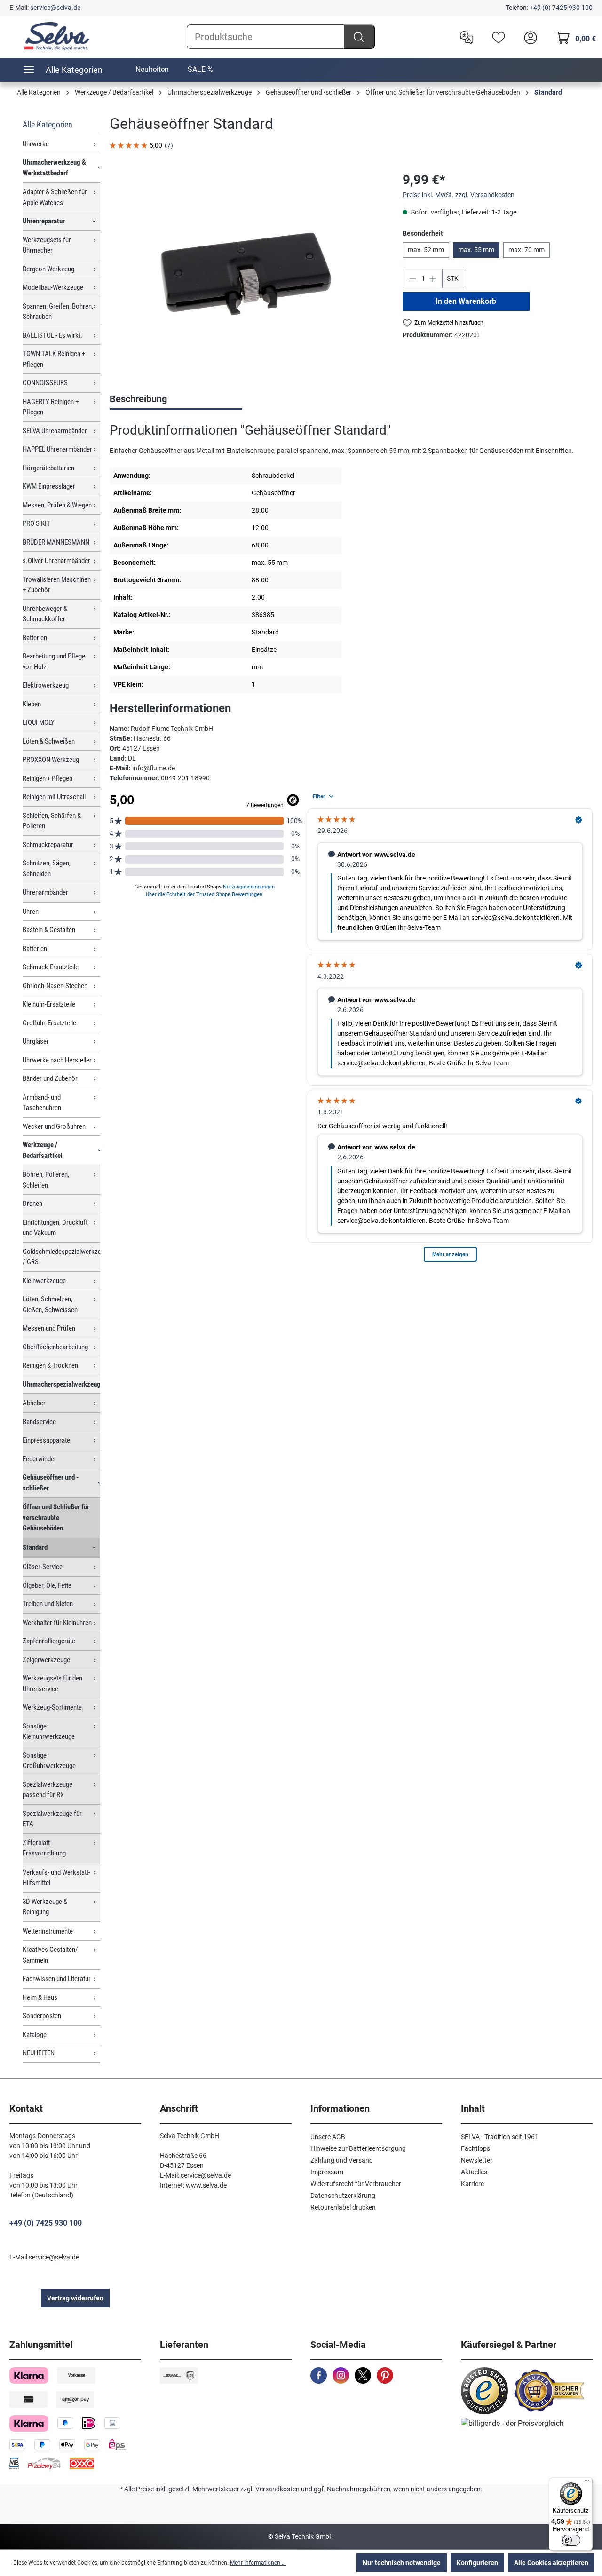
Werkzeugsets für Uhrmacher (47, 245)
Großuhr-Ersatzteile (49, 1023)
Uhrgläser (36, 1041)
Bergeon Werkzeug (48, 269)
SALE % (200, 69)
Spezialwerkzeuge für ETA (52, 1819)
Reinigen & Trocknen (50, 1365)
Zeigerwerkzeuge (46, 1660)
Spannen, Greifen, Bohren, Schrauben (58, 312)
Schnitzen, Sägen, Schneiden (47, 868)
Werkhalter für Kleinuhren (57, 1623)
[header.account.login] (528, 37)
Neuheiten (152, 69)
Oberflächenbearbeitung (55, 1347)
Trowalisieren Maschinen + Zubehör (57, 585)
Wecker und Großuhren (54, 1126)
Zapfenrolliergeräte (49, 1641)
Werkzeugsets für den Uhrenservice (52, 1684)
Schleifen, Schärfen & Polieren (52, 821)
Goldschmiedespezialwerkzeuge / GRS (61, 1257)
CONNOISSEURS (45, 383)
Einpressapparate (46, 1440)
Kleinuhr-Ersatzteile (49, 1004)
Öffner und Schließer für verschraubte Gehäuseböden (56, 1518)
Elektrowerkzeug (46, 685)
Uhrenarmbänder (45, 892)
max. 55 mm (476, 250)
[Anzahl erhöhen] (433, 279)
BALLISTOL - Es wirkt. (52, 335)
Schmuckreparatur (48, 845)
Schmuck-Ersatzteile (51, 967)
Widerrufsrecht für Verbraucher (356, 2184)
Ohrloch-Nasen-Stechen (55, 986)
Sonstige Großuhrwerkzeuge (49, 1761)
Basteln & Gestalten (49, 930)
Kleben (32, 704)
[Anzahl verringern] (412, 279)
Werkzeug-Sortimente (52, 1707)
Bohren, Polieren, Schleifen (46, 1180)
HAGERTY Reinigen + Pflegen (51, 407)
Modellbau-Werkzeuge (53, 287)
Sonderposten (42, 2016)
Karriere (472, 2184)
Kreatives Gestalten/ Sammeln (50, 1955)
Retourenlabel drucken (343, 2207)
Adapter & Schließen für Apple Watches (55, 197)
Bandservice (39, 1422)
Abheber (34, 1403)
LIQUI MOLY (39, 722)
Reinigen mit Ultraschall (54, 797)
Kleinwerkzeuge (44, 1281)
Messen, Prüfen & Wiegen (57, 505)
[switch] (571, 2540)
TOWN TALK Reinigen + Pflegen (54, 359)
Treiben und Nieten (48, 1604)
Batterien (35, 638)
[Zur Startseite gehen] (56, 36)
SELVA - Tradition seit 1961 (500, 2137)
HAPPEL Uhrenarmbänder (57, 449)
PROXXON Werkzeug (51, 760)
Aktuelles (474, 2172)
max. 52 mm (426, 250)
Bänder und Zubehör (50, 1078)
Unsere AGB (328, 2137)
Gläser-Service (43, 1567)
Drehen (32, 1204)
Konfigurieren (477, 2563)
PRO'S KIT (36, 523)
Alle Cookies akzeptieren (551, 2563)
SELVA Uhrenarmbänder (55, 431)
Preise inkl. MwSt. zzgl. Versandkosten (459, 195)
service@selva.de (55, 8)
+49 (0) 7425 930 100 (561, 8)
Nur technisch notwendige (402, 2563)
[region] (246, 271)
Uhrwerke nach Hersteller (57, 1060)
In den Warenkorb (466, 301)
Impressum (327, 2172)
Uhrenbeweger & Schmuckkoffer (45, 614)
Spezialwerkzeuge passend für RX (48, 1790)
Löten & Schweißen (49, 741)
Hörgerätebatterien (48, 468)
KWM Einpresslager (49, 486)
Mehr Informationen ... (258, 2563)
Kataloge (35, 2035)
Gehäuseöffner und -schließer (51, 1483)
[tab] (176, 400)
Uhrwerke (36, 144)
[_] (246, 272)
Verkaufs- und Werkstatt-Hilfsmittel (56, 1878)
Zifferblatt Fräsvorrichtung (44, 1848)
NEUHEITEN (39, 2053)
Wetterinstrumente (48, 1931)
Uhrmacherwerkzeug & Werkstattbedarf (54, 168)
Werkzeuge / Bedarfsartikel (43, 1150)
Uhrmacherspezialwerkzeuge (61, 1384)
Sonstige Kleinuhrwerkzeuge (49, 1732)
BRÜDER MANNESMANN (56, 542)
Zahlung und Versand (342, 2160)
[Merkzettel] (496, 37)
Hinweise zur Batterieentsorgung (358, 2148)
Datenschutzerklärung (343, 2196)
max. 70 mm (527, 250)
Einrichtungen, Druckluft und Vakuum (55, 1228)
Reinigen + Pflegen (48, 778)
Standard (35, 1547)
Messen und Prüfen (49, 1328)
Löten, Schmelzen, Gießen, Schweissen (50, 1304)
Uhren (31, 912)
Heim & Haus (40, 1997)
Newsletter (477, 2160)
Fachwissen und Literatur (57, 1979)
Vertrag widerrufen (75, 2298)
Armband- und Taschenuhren (42, 1103)
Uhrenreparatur (44, 221)
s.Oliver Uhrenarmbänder (56, 561)
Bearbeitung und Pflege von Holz (54, 662)
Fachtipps (475, 2148)
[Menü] (587, 2483)
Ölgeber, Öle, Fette (47, 1585)
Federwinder (40, 1459)
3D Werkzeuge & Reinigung (45, 1907)
